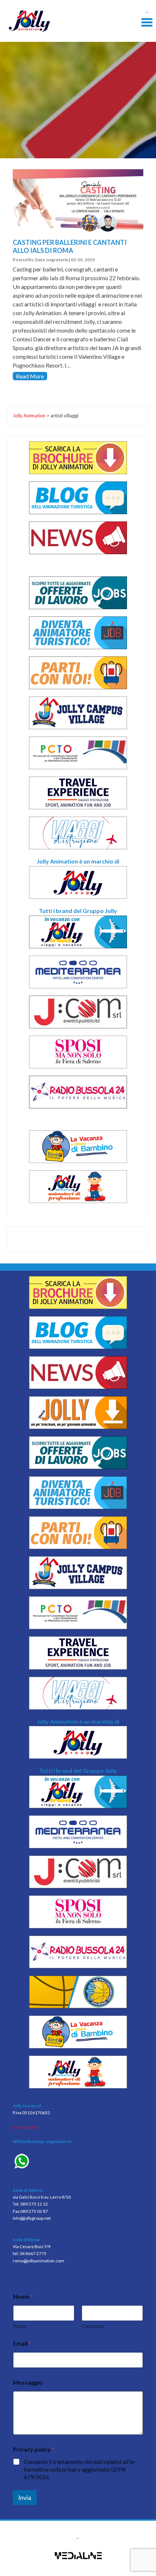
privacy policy (26, 2127)
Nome (20, 2326)
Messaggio (28, 2382)
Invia (25, 2498)
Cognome (93, 2326)
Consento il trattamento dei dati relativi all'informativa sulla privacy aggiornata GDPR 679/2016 (80, 2469)
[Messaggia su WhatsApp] (78, 2162)
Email (22, 2343)
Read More (30, 376)
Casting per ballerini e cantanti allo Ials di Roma (70, 246)
